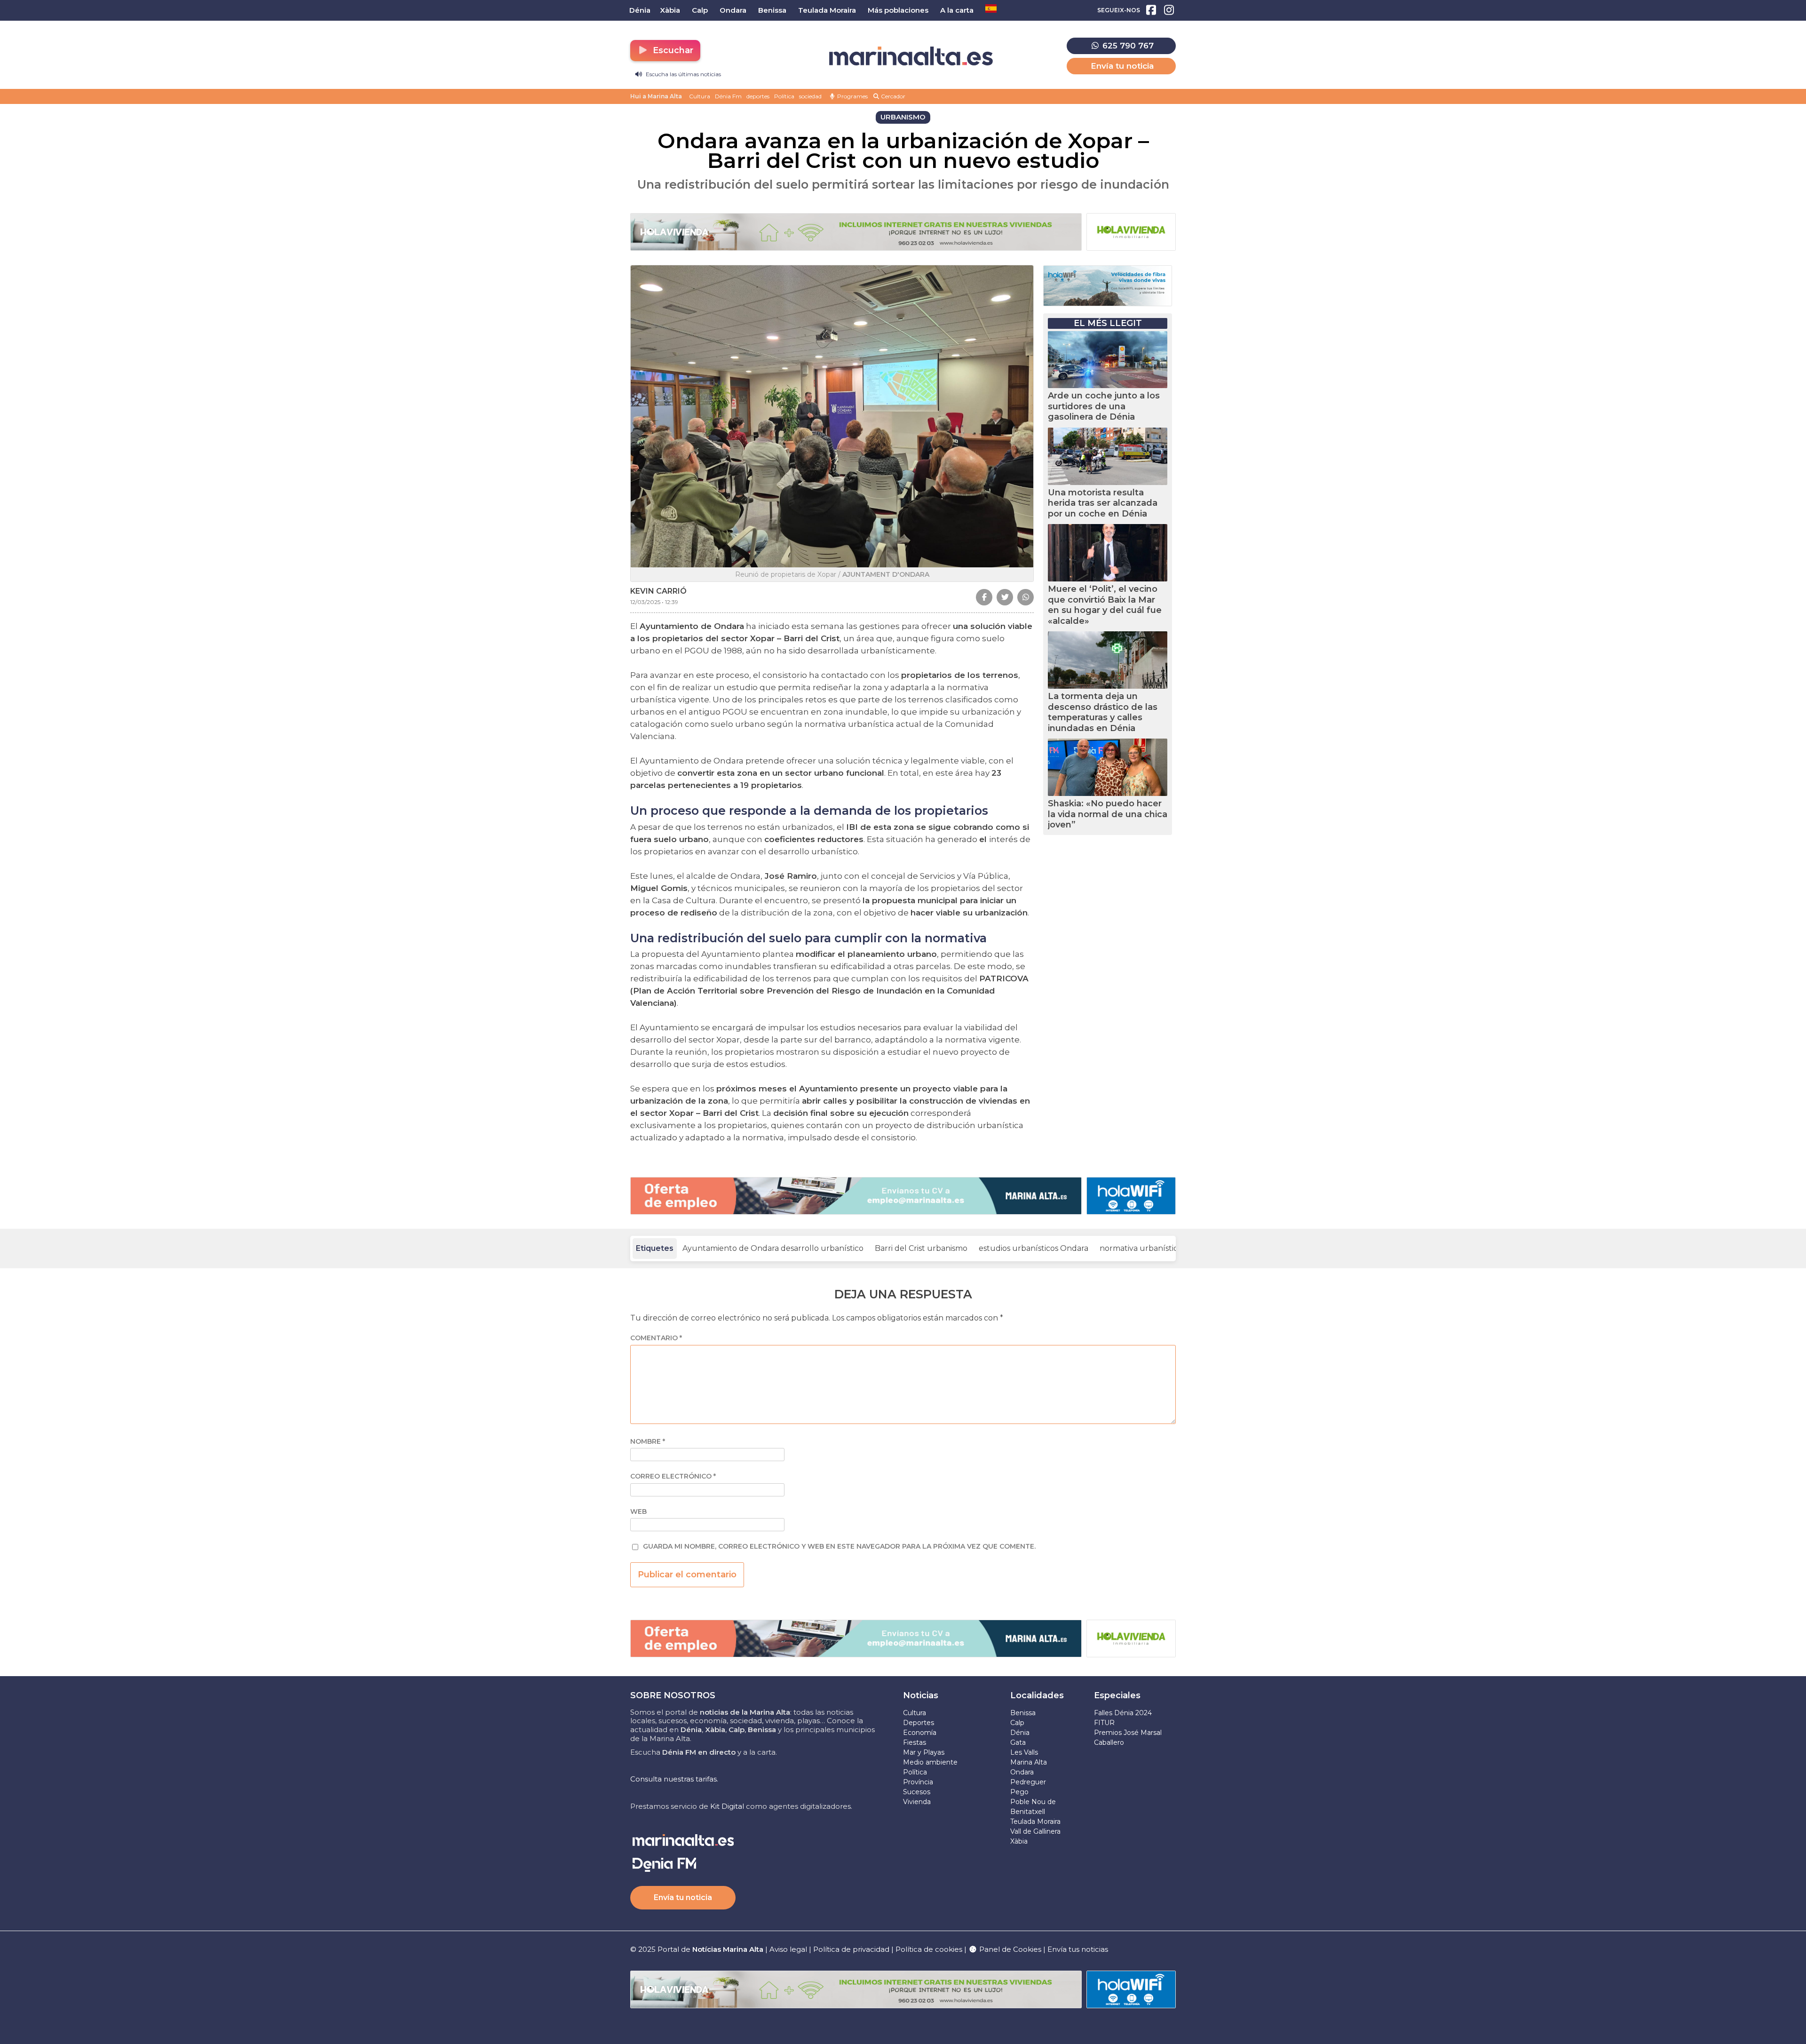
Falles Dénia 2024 (1123, 1713)
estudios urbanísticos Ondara (1034, 1248)
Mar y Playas (924, 1752)
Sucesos (917, 1792)
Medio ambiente (930, 1762)
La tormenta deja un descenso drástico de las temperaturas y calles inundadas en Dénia (1103, 712)
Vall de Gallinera (1035, 1831)
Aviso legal (788, 1949)
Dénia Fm (728, 96)
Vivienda (917, 1802)
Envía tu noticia (1122, 66)
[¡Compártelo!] (984, 597)
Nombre (648, 1442)
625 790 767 (1127, 46)
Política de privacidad (852, 1949)
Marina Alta (1029, 1762)
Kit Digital (727, 1806)
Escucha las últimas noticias (683, 74)
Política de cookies (929, 1949)
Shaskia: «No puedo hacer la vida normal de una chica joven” (1108, 814)
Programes (852, 96)
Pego (1019, 1792)
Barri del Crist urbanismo (921, 1248)
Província (918, 1782)
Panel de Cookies (1009, 1949)
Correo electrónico (673, 1476)
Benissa (1023, 1713)
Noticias (921, 1695)
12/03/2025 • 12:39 (654, 602)
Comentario (656, 1338)
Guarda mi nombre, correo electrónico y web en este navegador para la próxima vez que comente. (839, 1547)
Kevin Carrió (658, 591)
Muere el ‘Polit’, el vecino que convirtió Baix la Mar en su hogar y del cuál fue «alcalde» (1105, 605)
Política (784, 96)
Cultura (700, 96)
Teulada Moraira (1035, 1821)
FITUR (1104, 1723)
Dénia (1020, 1733)
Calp (1017, 1723)
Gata (1018, 1742)
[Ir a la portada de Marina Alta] (911, 56)
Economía (920, 1733)
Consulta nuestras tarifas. (674, 1779)
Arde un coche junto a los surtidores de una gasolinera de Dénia (1104, 406)
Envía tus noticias (1078, 1949)
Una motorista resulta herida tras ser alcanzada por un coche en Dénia (1103, 503)
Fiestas (915, 1742)
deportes (758, 96)
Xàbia (1019, 1841)
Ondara (1022, 1772)
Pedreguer (1028, 1782)
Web (638, 1512)
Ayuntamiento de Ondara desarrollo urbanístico (773, 1248)
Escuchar (672, 50)
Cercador (892, 96)
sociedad (810, 96)
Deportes (919, 1723)
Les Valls (1024, 1752)
